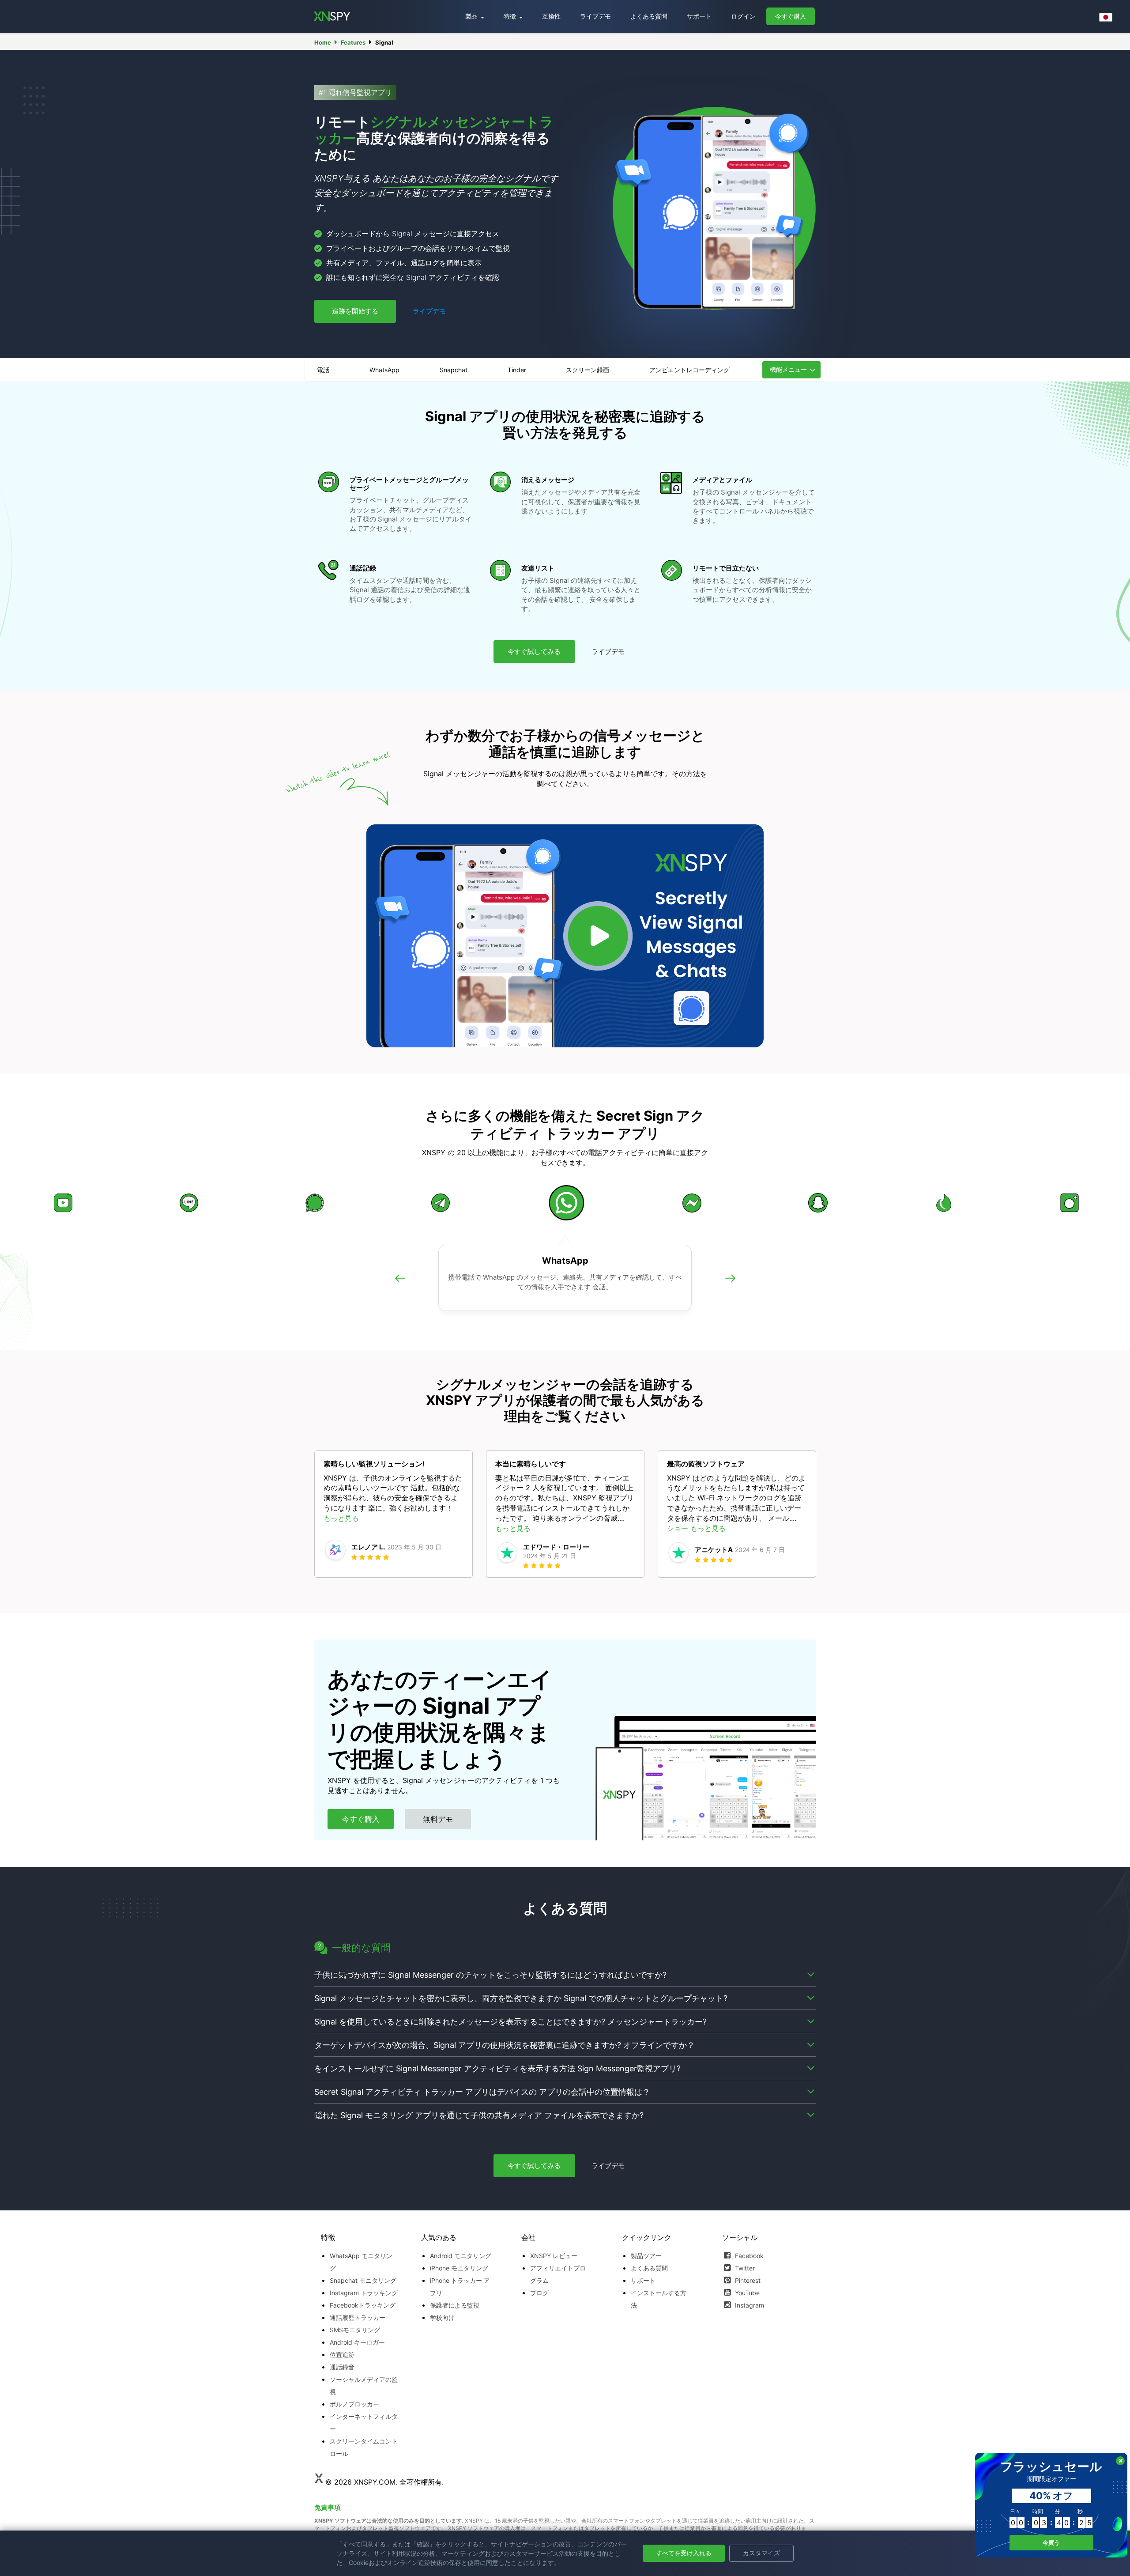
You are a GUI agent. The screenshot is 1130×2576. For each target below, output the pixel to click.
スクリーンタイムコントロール (364, 2447)
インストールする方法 (659, 2299)
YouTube (746, 2293)
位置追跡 (342, 2355)
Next (730, 1288)
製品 (472, 16)
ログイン (743, 16)
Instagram (749, 2305)
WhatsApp (384, 370)
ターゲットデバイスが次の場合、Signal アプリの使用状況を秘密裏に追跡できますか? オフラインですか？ (505, 2045)
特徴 (511, 16)
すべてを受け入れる (684, 2553)
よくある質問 (649, 16)
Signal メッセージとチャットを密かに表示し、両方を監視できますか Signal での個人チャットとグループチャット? (521, 1998)
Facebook (748, 2256)
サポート (699, 16)
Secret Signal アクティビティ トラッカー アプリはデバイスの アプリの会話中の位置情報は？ (482, 2092)
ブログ (539, 2293)
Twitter (744, 2268)
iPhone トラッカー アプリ (460, 2287)
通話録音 (342, 2367)
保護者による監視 (455, 2305)
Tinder (517, 370)
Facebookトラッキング (363, 2305)
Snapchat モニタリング (363, 2280)
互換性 (551, 16)
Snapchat (454, 370)
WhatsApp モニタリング (361, 2262)
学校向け (442, 2317)
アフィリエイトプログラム (558, 2274)
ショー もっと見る (696, 1528)
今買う (1051, 2542)
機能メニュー (788, 369)
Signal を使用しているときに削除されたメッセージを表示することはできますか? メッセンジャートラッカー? (510, 2022)
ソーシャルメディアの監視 (364, 2385)
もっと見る (341, 1518)
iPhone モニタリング (459, 2268)
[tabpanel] (394, 1514)
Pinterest (747, 2280)
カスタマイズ (761, 2553)
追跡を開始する (355, 311)
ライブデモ (595, 16)
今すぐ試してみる (534, 652)
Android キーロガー (357, 2342)
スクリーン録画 (588, 370)
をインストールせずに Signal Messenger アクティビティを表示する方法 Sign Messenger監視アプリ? (497, 2068)
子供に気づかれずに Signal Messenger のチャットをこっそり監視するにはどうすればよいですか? (490, 1975)
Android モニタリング (461, 2256)
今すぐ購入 (791, 16)
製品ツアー (646, 2256)
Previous (400, 1288)
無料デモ (438, 1819)
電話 (323, 370)
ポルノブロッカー (354, 2404)
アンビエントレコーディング (689, 370)
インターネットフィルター (364, 2423)
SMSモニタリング (355, 2330)
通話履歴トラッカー (358, 2317)
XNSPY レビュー (554, 2256)
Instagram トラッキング (364, 2293)
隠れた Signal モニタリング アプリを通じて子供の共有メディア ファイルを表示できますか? (479, 2115)
